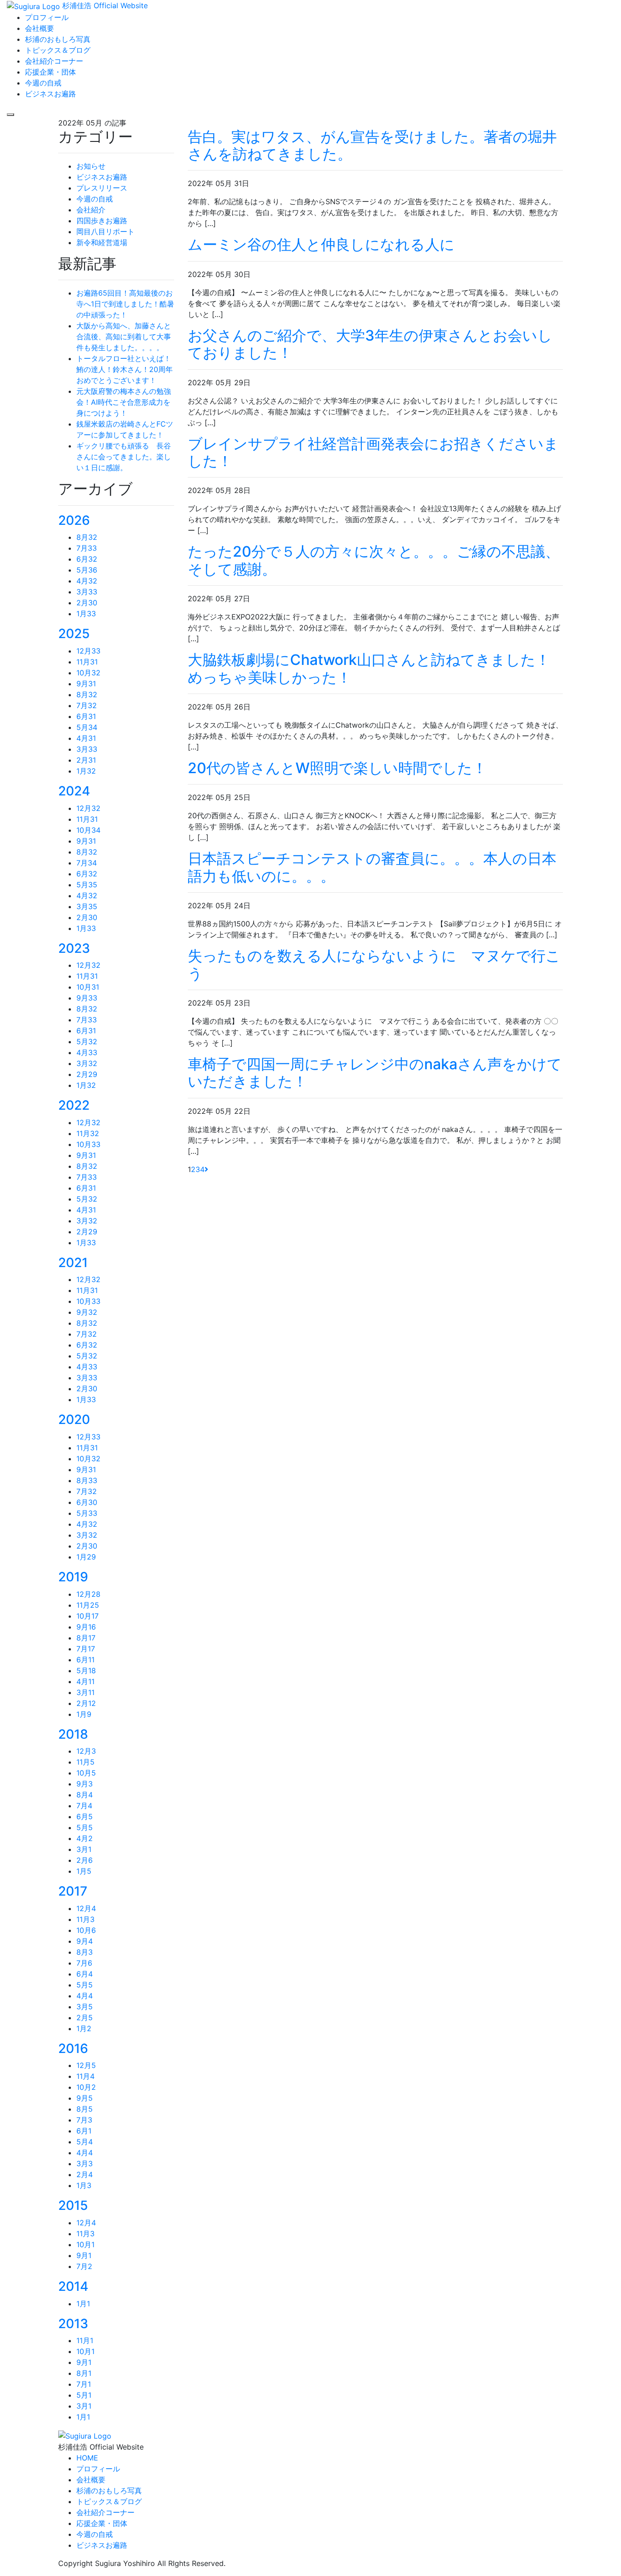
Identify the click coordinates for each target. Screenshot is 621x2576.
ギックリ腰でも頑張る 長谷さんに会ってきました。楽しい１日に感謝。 (124, 457)
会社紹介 (91, 210)
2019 (73, 1577)
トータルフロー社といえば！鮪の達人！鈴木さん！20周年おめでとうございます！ (125, 369)
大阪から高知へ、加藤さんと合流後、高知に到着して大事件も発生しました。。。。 (124, 337)
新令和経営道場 (102, 242)
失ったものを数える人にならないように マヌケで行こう (374, 964)
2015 (73, 2205)
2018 (73, 1734)
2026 (74, 520)
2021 (73, 1263)
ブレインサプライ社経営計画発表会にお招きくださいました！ (373, 452)
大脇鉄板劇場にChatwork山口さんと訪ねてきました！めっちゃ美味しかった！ (369, 668)
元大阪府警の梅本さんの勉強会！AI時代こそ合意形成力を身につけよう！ (124, 402)
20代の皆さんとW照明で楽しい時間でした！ (337, 768)
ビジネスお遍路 (102, 177)
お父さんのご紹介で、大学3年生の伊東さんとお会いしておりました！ (370, 344)
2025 (74, 634)
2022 (74, 1105)
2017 (73, 1891)
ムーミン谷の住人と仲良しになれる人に (321, 244)
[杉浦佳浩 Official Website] (85, 2435)
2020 (74, 1419)
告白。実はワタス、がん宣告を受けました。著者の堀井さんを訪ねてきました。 (372, 145)
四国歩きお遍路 (102, 221)
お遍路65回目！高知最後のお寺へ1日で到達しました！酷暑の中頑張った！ (125, 304)
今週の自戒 (95, 199)
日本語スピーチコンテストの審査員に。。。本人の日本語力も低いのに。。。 (372, 867)
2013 (73, 2324)
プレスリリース (102, 188)
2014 (73, 2286)
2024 (74, 791)
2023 (74, 948)
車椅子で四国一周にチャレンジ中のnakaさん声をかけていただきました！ (375, 1073)
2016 (73, 2048)
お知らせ (91, 166)
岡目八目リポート (105, 231)
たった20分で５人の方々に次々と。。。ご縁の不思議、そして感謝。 (374, 560)
